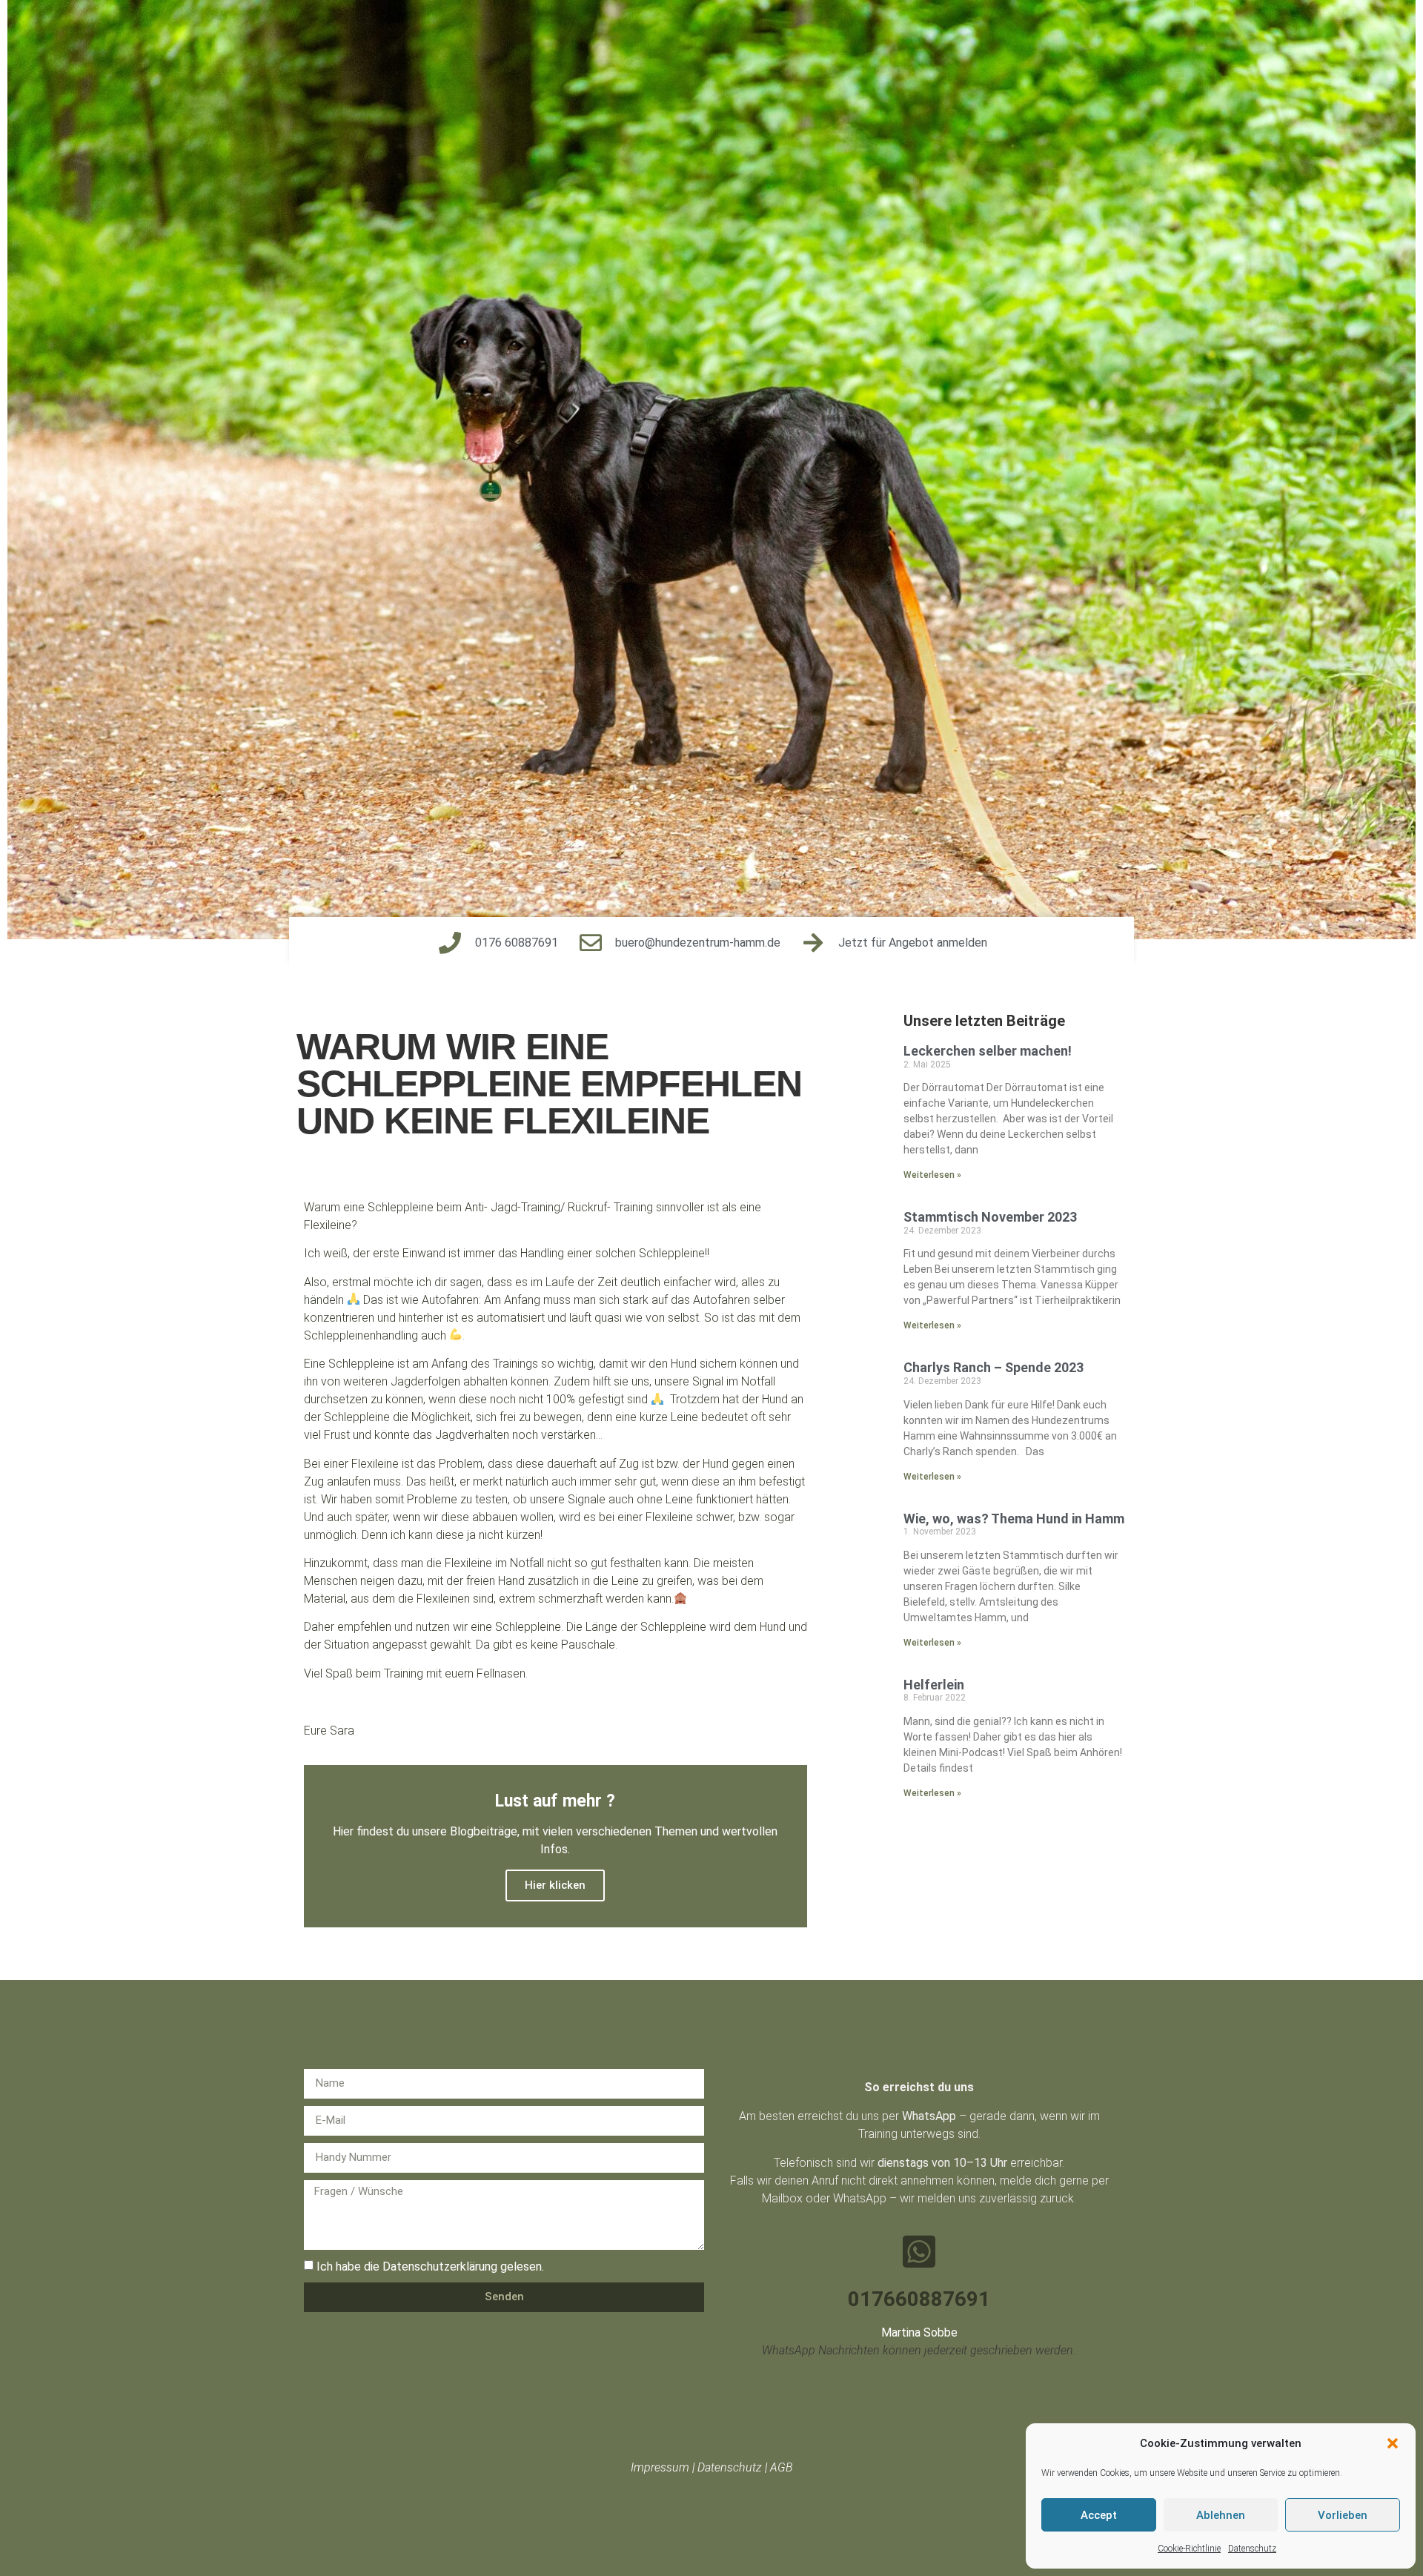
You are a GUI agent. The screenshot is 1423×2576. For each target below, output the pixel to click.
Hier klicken (555, 1885)
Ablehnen (1221, 2515)
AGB (782, 2467)
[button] (1393, 2443)
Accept (1099, 2515)
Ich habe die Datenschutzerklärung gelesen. (430, 2266)
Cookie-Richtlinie (1189, 2549)
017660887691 (919, 2299)
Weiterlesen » (932, 1175)
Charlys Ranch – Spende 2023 (994, 1367)
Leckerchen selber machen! (988, 1051)
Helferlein (934, 1685)
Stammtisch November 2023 (990, 1217)
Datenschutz (1252, 2549)
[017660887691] (919, 2251)
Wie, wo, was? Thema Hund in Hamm (1014, 1519)
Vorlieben (1343, 2515)
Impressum (660, 2467)
